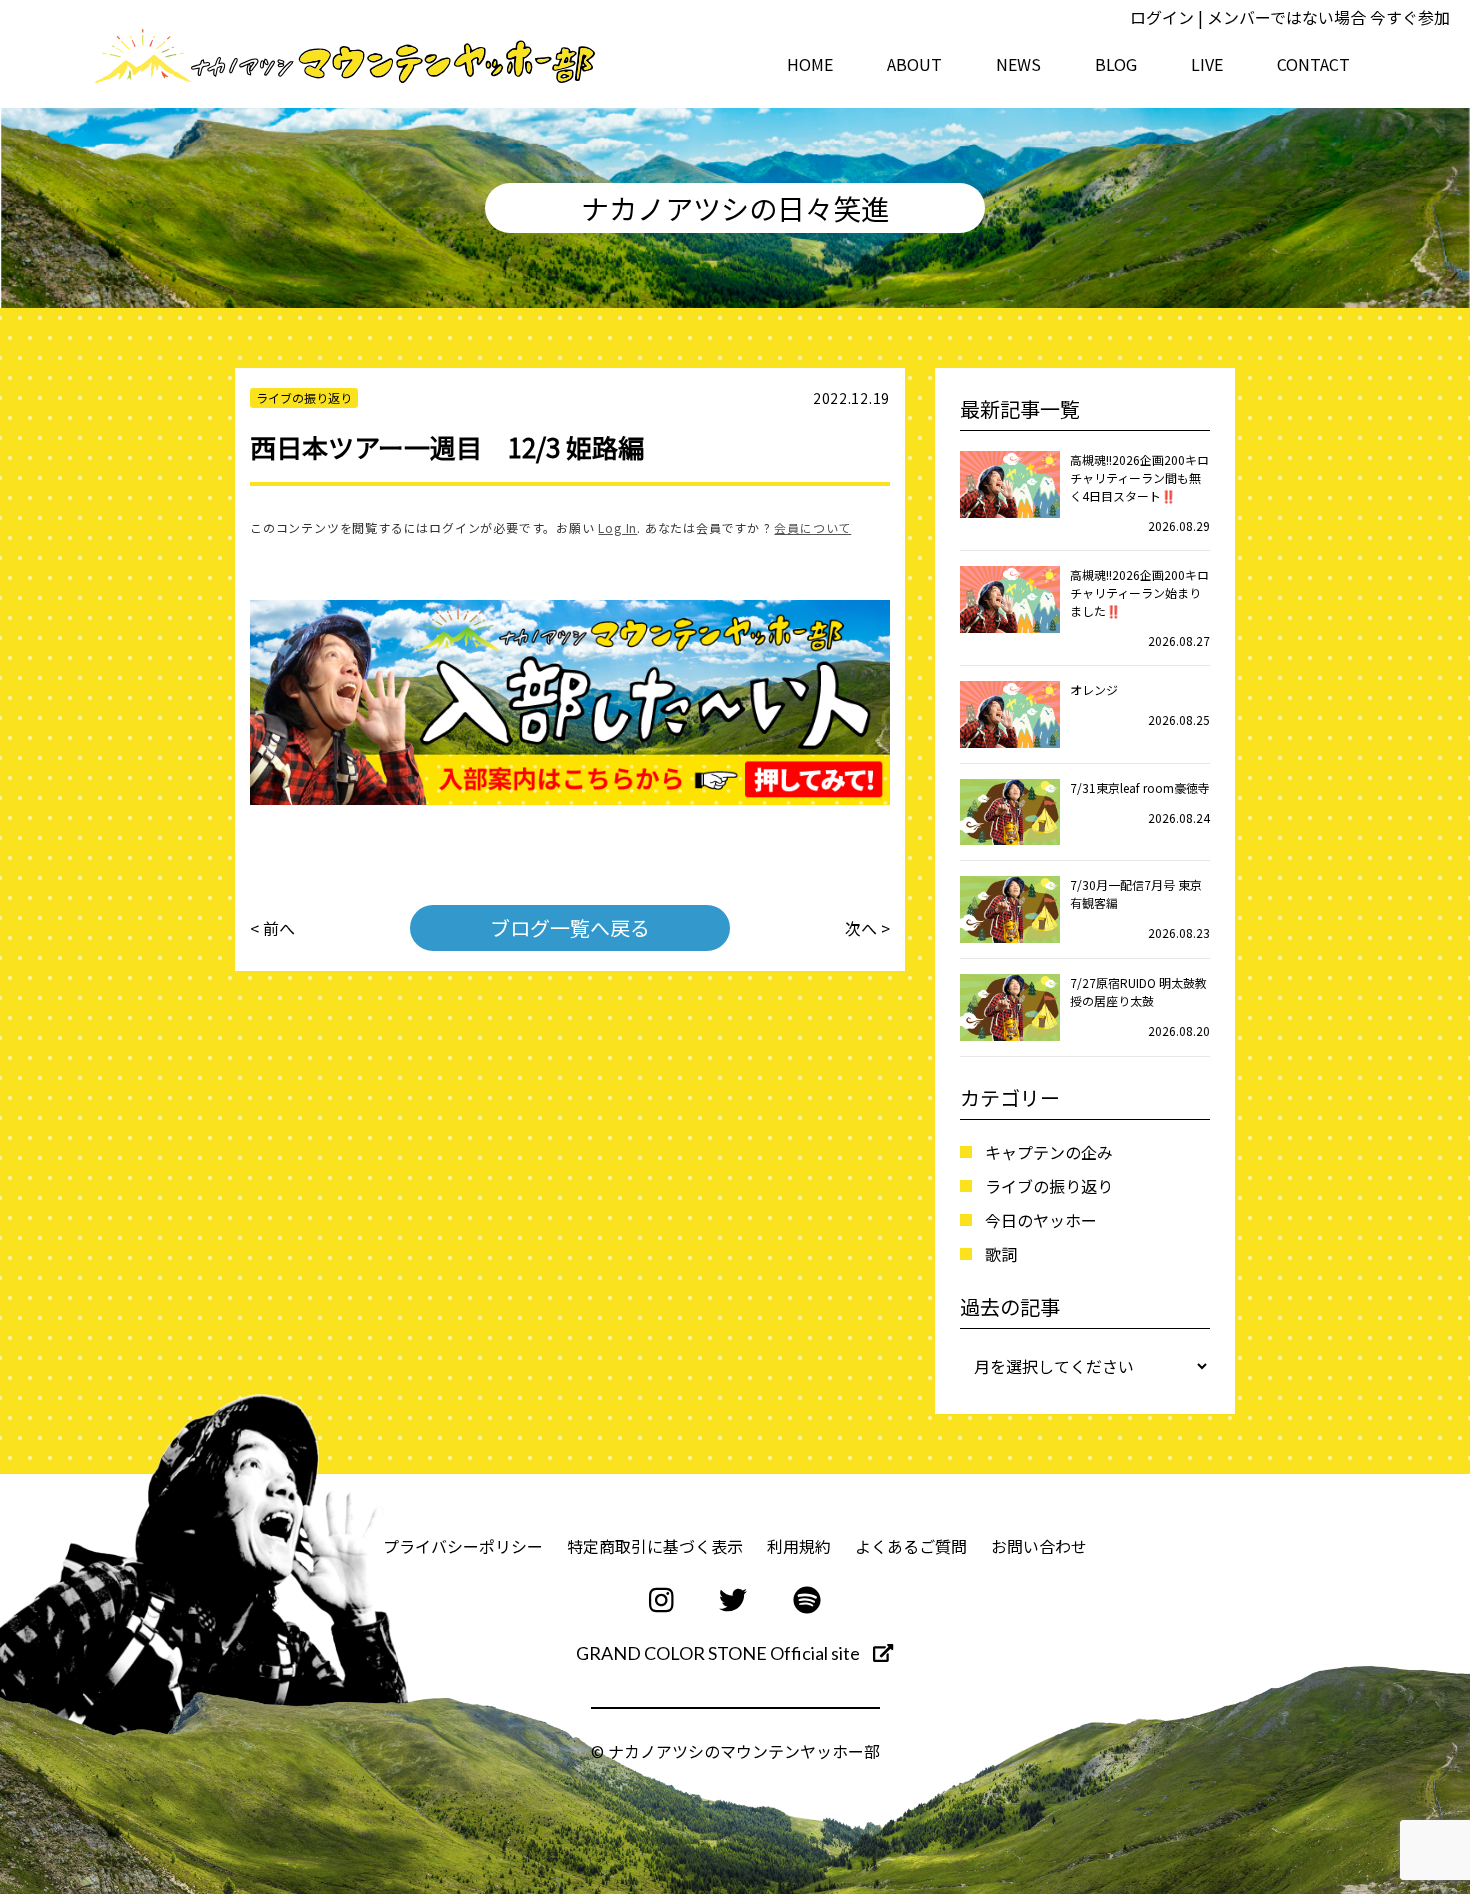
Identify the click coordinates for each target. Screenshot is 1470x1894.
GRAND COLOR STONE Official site (719, 1653)
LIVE (1207, 64)
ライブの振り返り (1049, 1186)
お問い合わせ (1039, 1546)
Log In (617, 527)
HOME (810, 64)
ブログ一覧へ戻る (570, 927)
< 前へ (272, 928)
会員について (812, 527)
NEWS (1018, 64)
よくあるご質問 (911, 1546)
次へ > (867, 928)
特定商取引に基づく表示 (655, 1546)
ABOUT (914, 64)
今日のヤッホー (1041, 1220)
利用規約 (799, 1546)
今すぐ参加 (1410, 17)
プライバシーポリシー (463, 1546)
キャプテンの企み (1049, 1152)
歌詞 (1001, 1254)
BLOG (1116, 64)
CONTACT (1313, 64)
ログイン (1162, 17)
